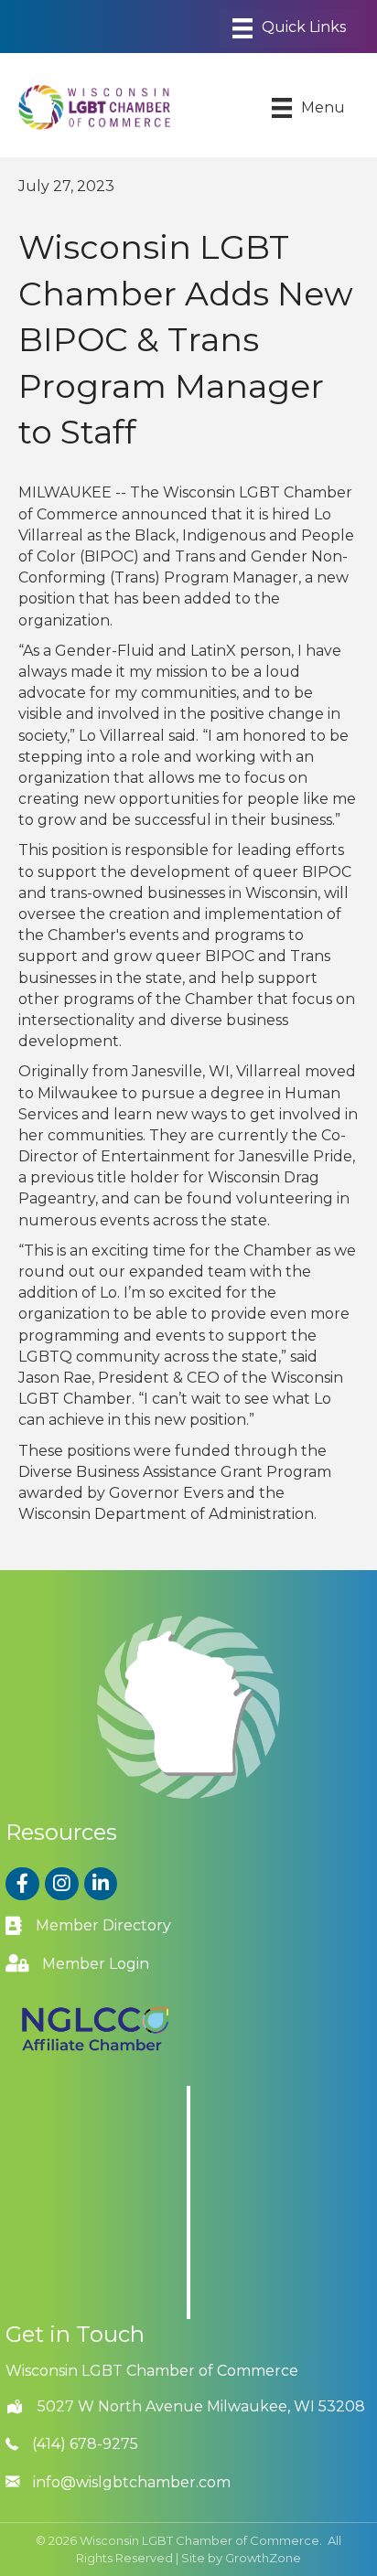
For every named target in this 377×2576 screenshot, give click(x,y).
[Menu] (289, 28)
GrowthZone (263, 2558)
